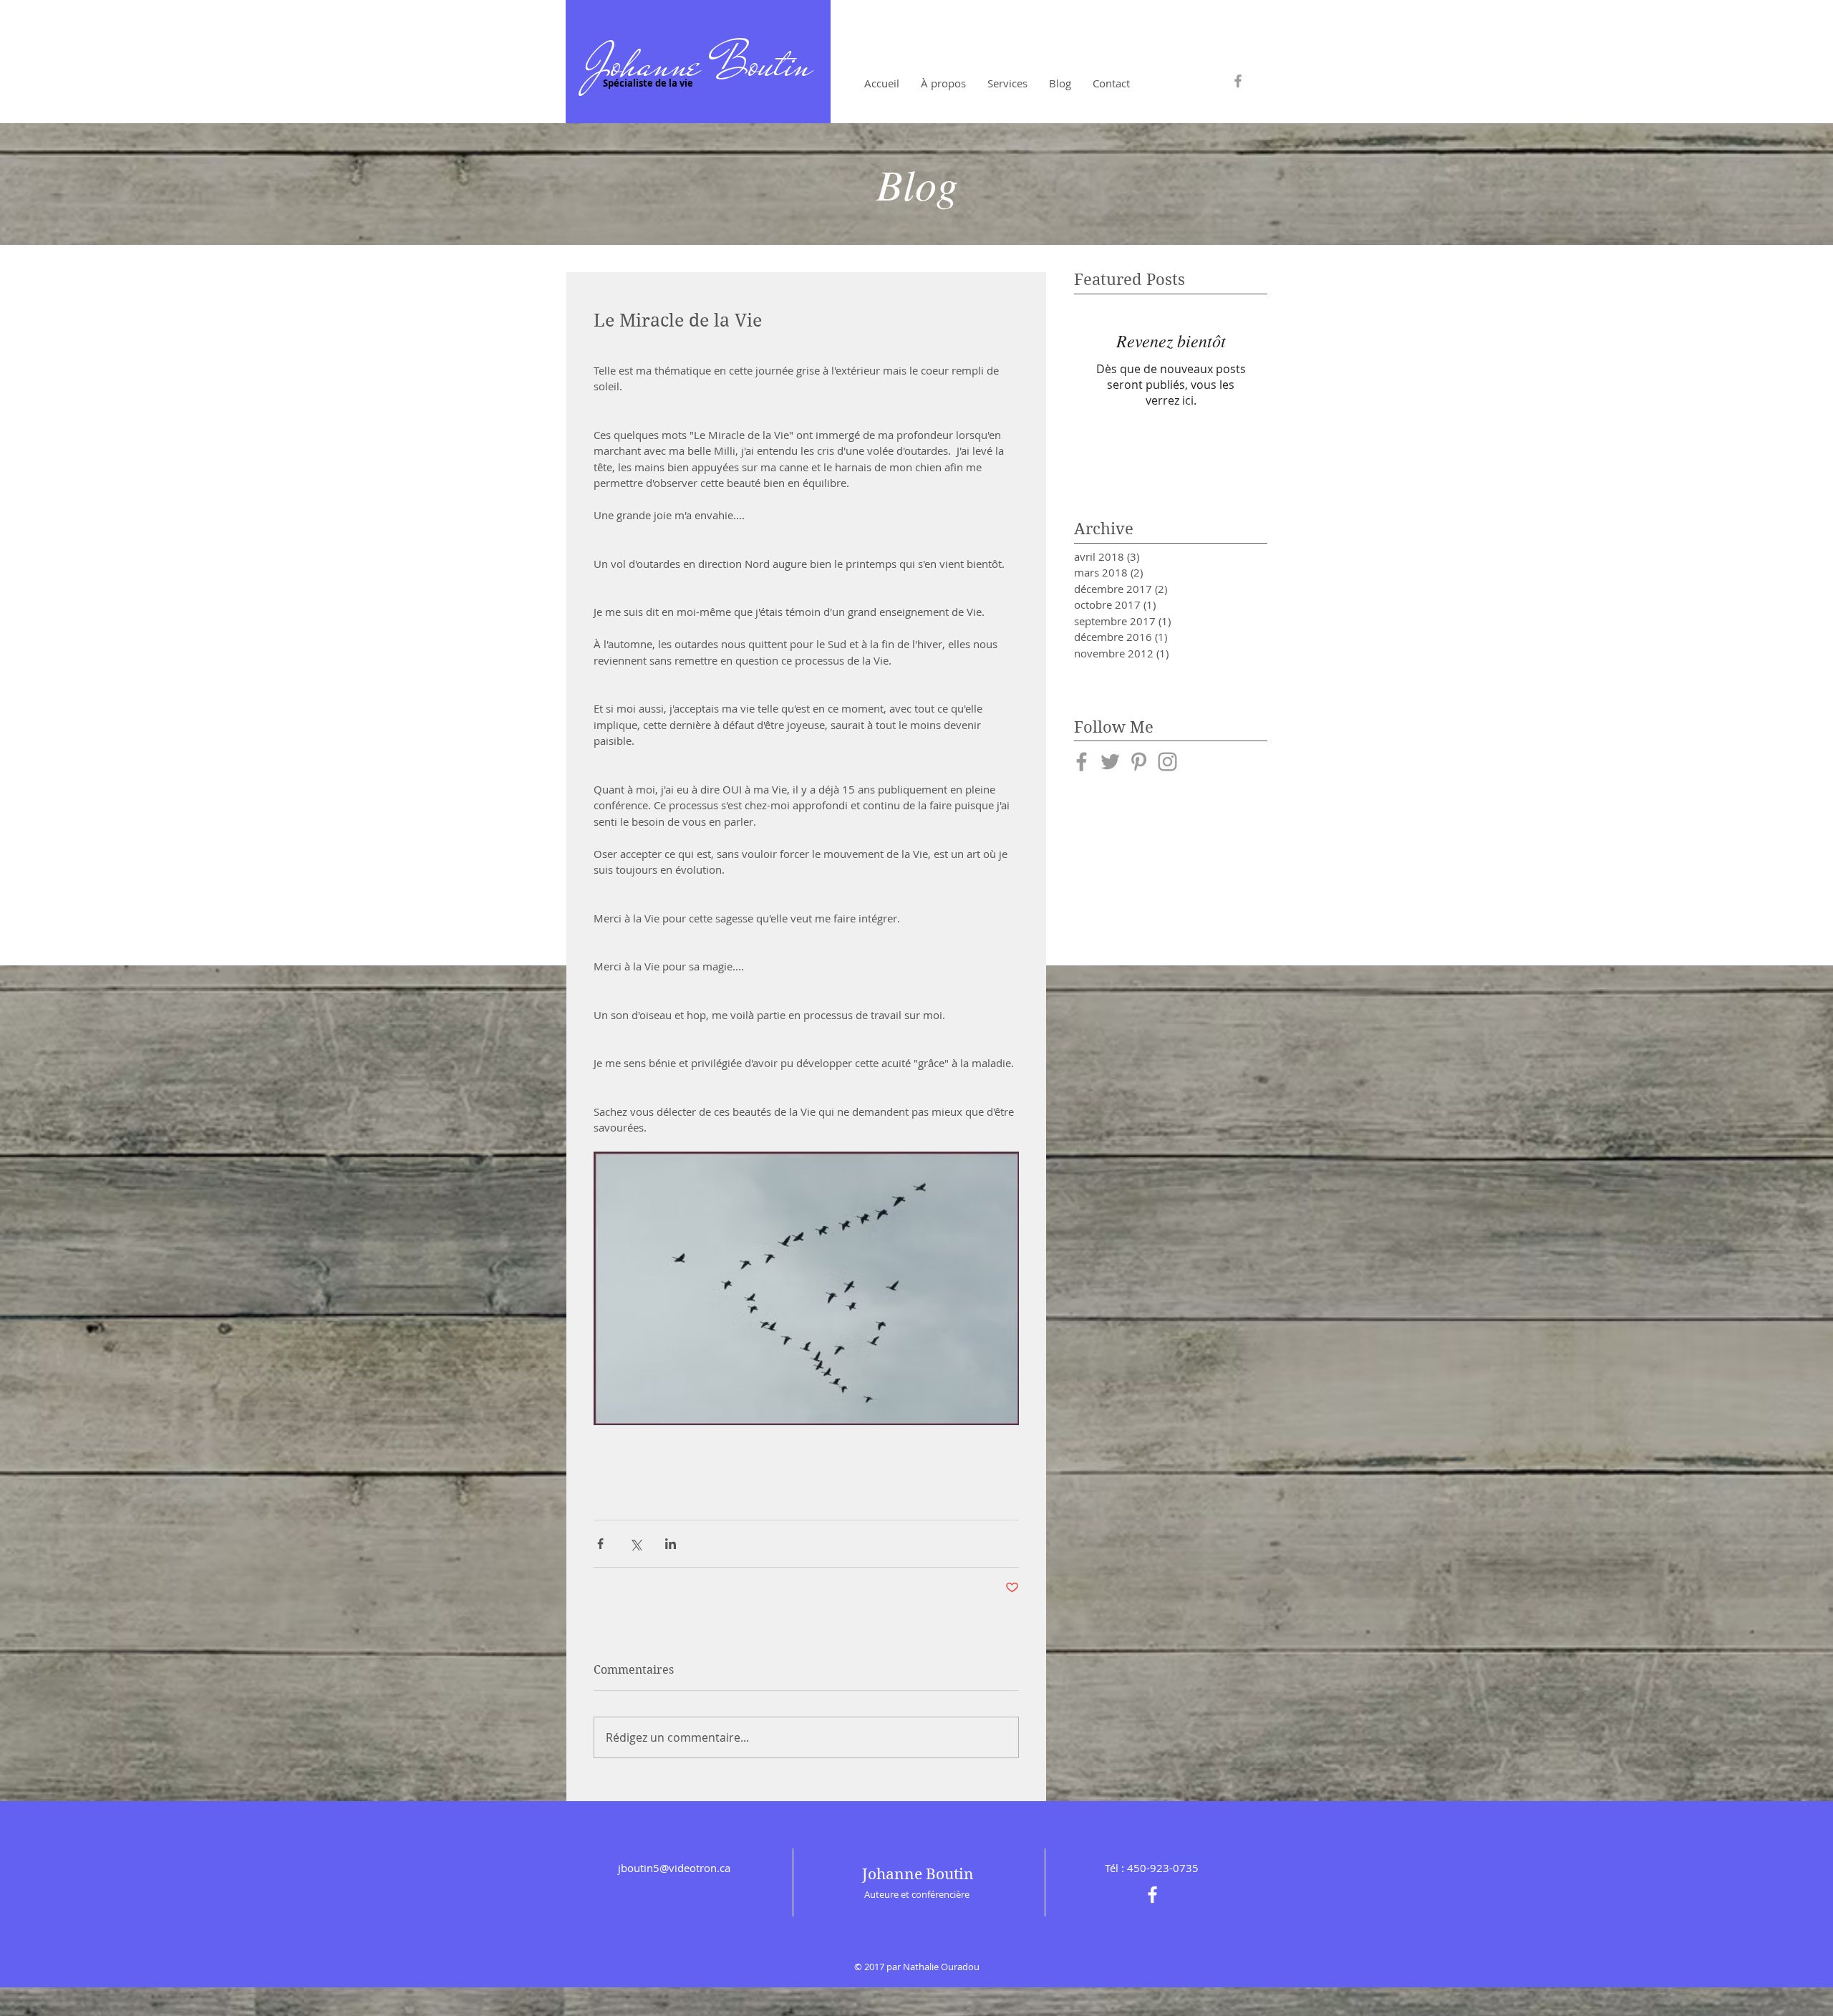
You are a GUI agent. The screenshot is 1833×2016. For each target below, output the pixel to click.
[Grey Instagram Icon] (1167, 762)
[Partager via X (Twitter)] (635, 1544)
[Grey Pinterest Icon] (1139, 762)
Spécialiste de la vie (647, 83)
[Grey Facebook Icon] (1238, 81)
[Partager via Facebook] (600, 1544)
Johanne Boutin (698, 64)
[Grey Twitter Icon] (1110, 762)
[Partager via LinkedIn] (671, 1544)
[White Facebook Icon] (1152, 1895)
